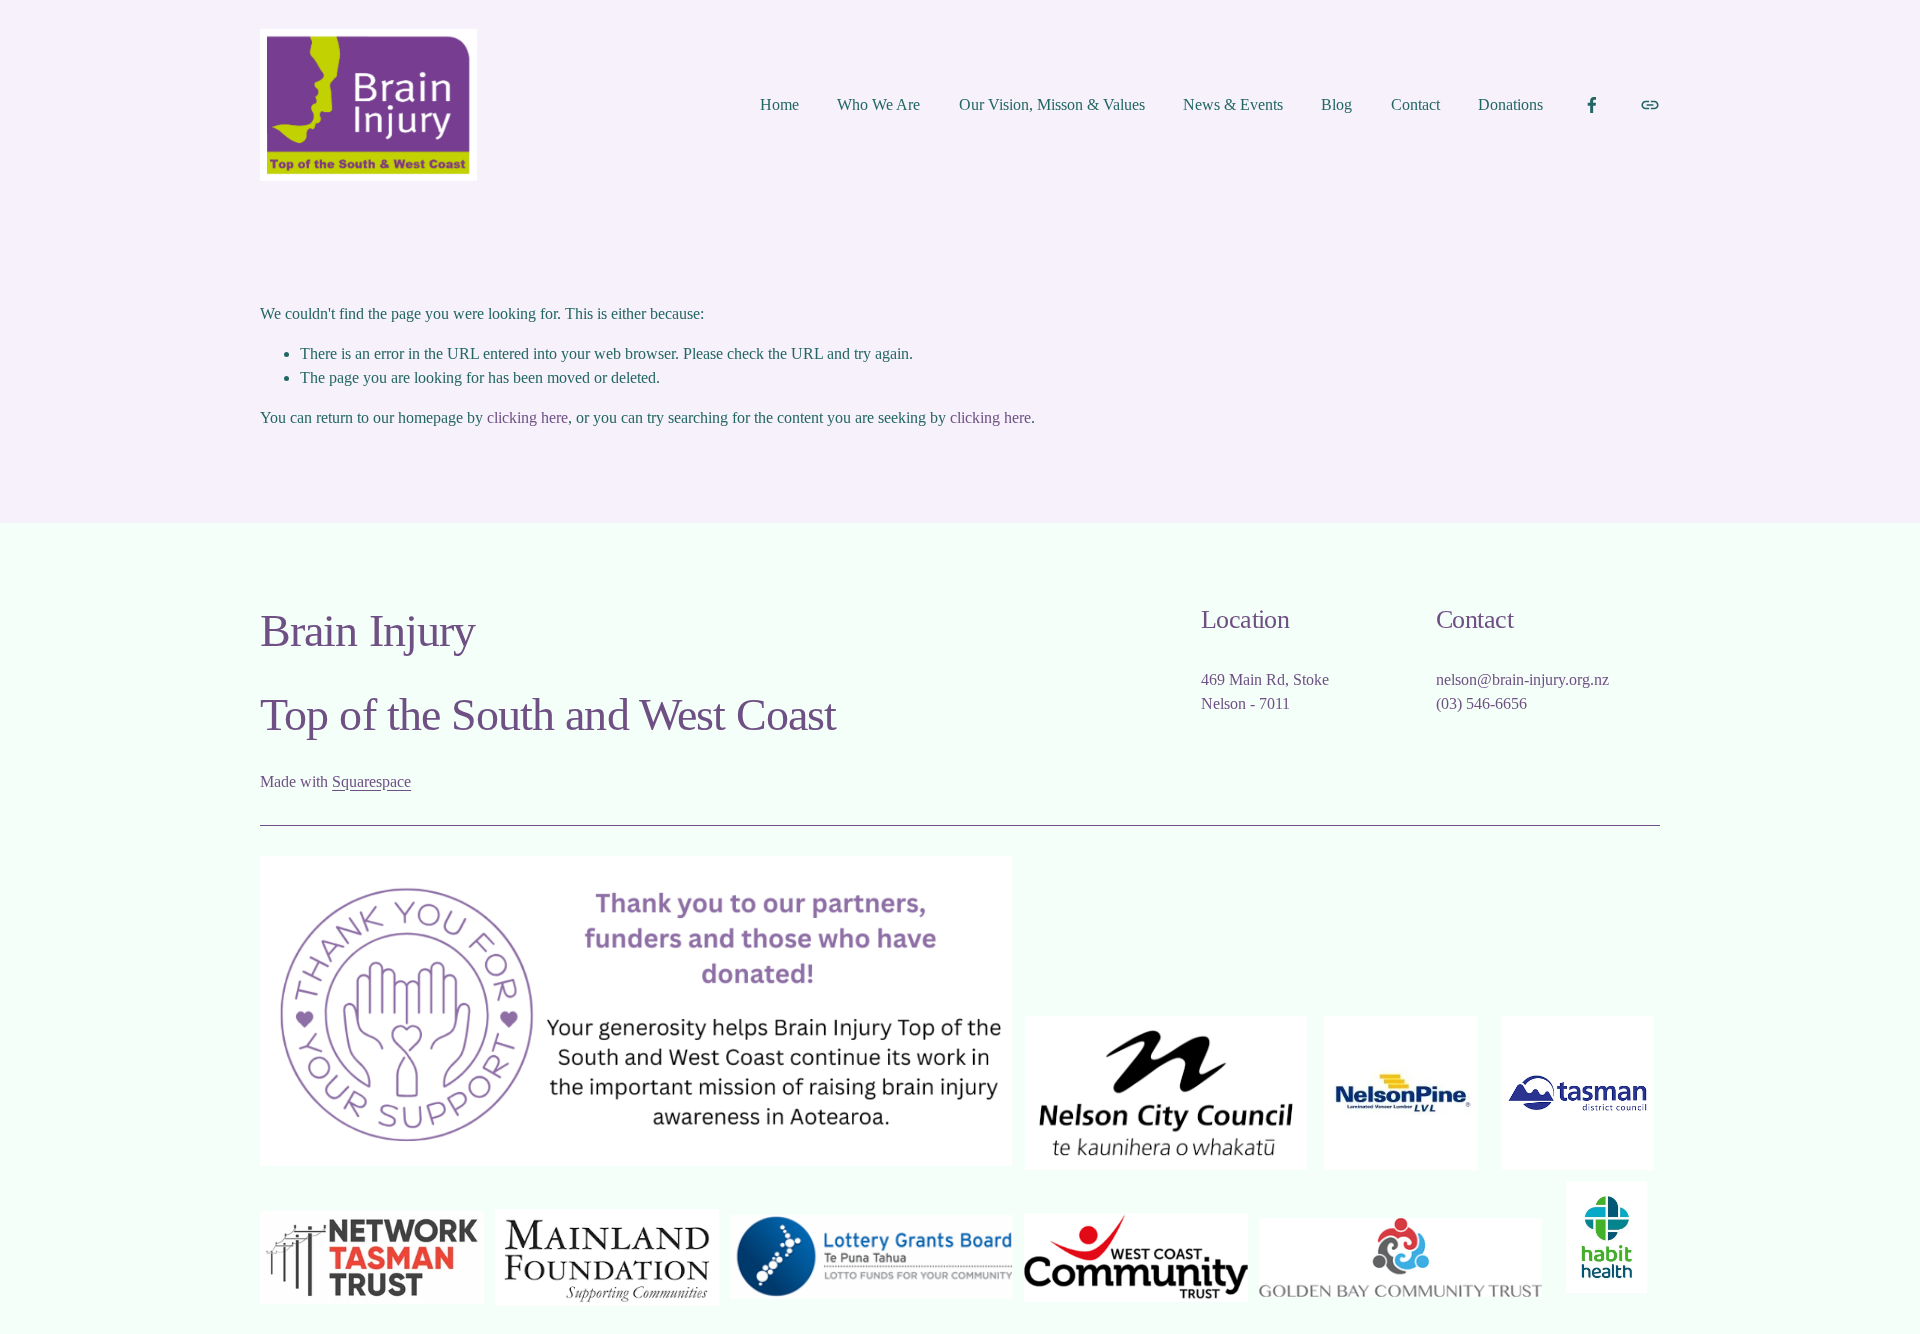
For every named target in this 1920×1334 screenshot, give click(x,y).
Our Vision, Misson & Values (1052, 104)
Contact (1415, 104)
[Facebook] (1592, 105)
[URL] (1650, 105)
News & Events (1233, 104)
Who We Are (878, 104)
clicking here (527, 417)
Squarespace (371, 781)
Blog (1336, 104)
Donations (1510, 104)
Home (779, 104)
